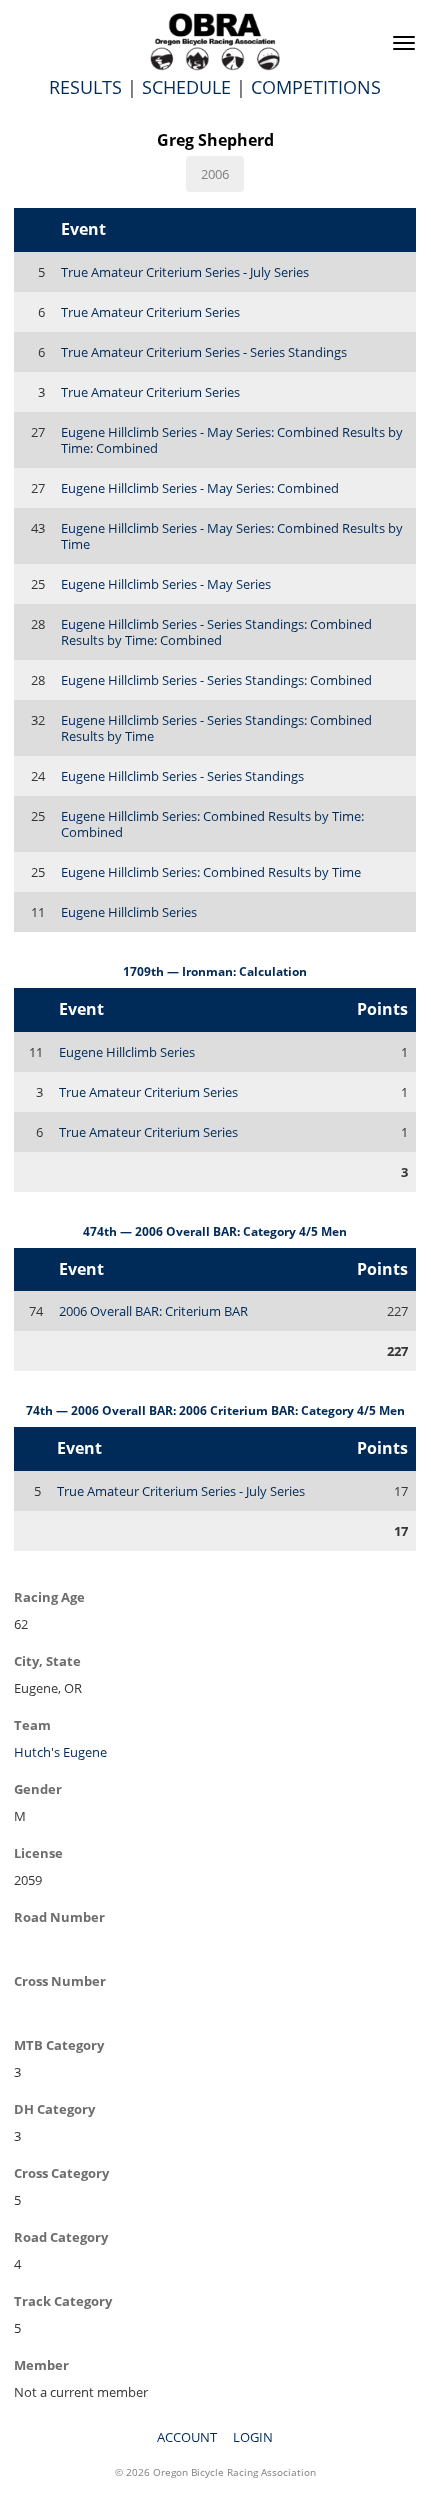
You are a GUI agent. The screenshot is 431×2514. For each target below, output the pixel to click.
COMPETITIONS (316, 87)
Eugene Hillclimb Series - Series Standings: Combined (216, 680)
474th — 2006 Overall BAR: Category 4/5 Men (215, 1231)
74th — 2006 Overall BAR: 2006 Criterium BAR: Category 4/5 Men (215, 1410)
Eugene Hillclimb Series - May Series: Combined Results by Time (232, 536)
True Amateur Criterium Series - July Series (185, 272)
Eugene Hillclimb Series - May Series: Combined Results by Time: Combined (232, 440)
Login (253, 2437)
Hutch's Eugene (60, 1752)
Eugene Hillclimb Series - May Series (166, 584)
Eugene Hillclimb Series (129, 912)
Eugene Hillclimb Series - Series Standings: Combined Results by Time (216, 728)
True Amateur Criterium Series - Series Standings (204, 352)
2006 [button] (215, 174)
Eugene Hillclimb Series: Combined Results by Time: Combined (212, 824)
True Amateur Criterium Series (150, 312)
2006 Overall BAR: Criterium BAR (153, 1311)
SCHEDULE (186, 87)
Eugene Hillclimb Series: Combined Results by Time (211, 872)
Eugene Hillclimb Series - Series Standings (182, 776)
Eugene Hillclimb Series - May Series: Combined (200, 488)
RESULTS (85, 87)
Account (187, 2437)
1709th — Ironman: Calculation (215, 971)
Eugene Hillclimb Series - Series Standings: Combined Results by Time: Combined (216, 632)
